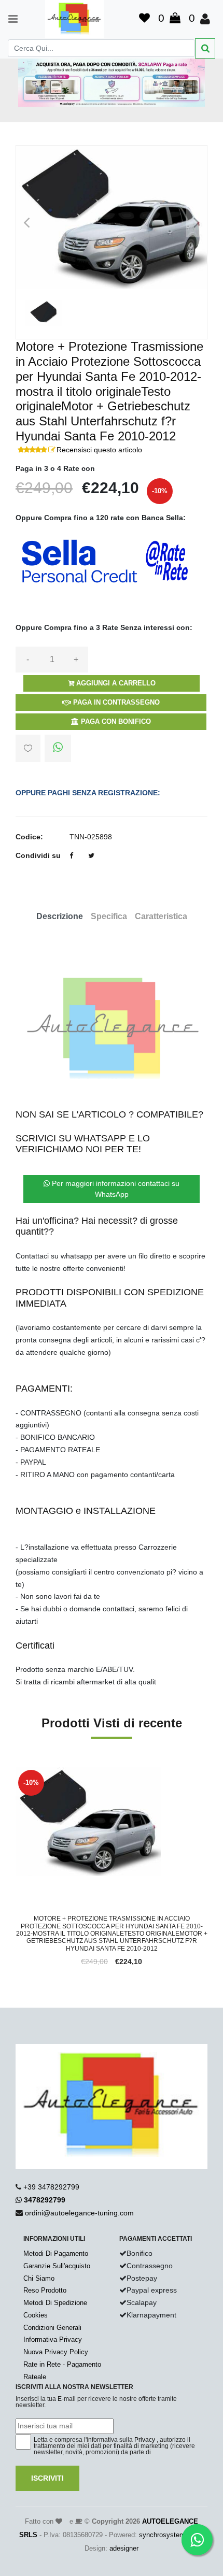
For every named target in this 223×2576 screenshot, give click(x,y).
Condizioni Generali (52, 2328)
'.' (18, 1773)
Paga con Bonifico (115, 721)
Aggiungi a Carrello (115, 683)
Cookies (36, 2315)
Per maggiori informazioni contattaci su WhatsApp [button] (115, 1189)
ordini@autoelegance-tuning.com (79, 2213)
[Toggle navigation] (8, 19)
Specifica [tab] (109, 916)
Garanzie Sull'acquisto (57, 2266)
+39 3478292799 (51, 2187)
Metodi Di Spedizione (55, 2303)
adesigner (124, 2548)
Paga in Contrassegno (115, 702)
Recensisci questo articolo (99, 450)
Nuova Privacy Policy (56, 2352)
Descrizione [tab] (60, 916)
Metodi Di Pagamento (56, 2253)
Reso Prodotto (45, 2290)
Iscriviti (47, 2478)
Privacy (145, 2440)
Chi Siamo (39, 2278)
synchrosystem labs (169, 2535)
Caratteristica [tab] (161, 916)
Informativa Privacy (53, 2339)
